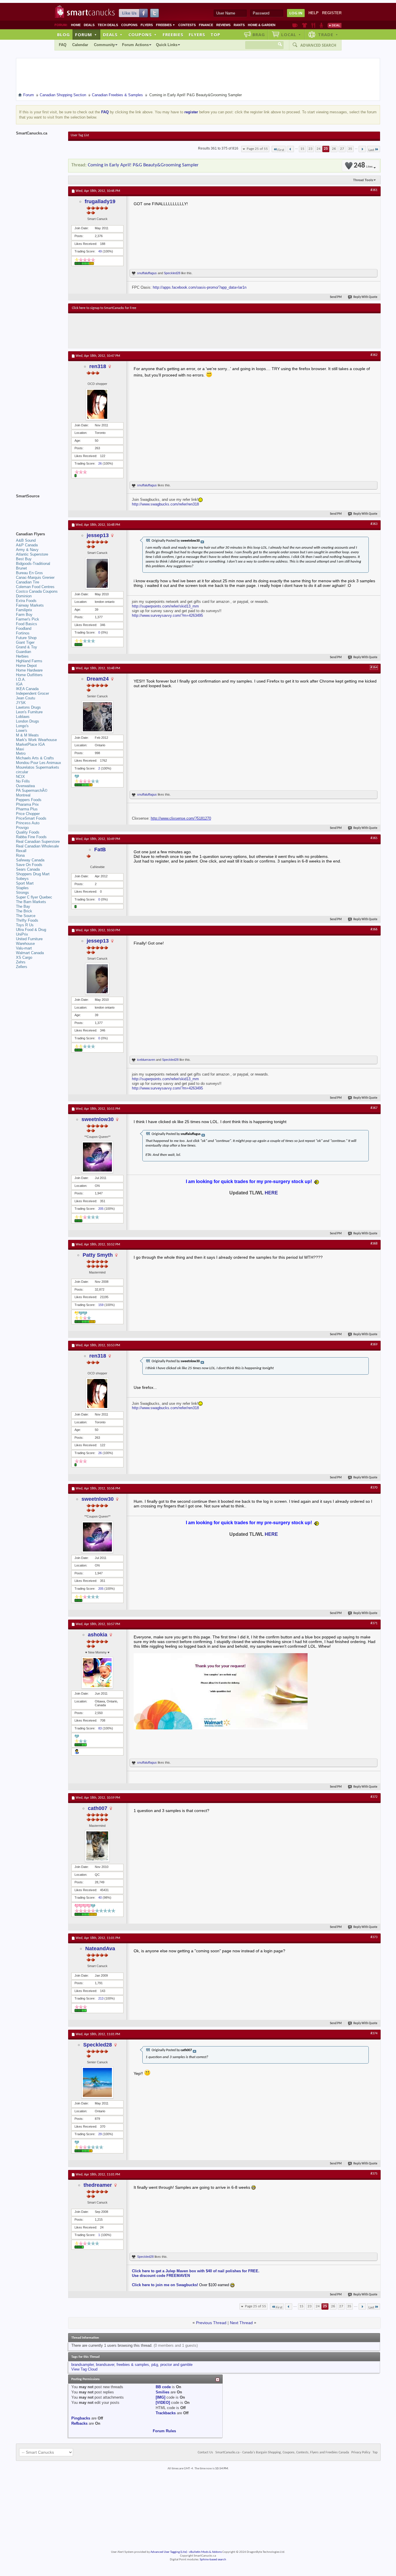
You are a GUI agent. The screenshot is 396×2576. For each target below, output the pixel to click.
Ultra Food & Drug (31, 930)
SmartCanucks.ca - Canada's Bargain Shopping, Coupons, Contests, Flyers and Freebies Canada (282, 2453)
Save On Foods (29, 865)
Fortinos (23, 633)
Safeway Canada (30, 860)
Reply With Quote (365, 297)
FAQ (63, 45)
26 (334, 149)
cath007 (98, 1808)
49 (100, 251)
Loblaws (23, 717)
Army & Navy (27, 550)
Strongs (22, 893)
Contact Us (205, 2453)
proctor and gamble (176, 2365)
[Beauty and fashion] (305, 25)
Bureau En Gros (29, 573)
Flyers (147, 25)
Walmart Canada (30, 953)
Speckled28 (172, 273)
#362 (374, 355)
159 (101, 1305)
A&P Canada (27, 545)
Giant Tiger (25, 642)
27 (342, 149)
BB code (163, 2387)
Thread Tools (363, 180)
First (281, 150)
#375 (374, 2174)
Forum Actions (135, 45)
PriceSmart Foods (31, 818)
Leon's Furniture (29, 712)
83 (100, 1728)
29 (100, 2134)
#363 (374, 524)
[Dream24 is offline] (97, 717)
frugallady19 (100, 201)
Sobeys (22, 879)
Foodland (24, 628)
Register (332, 13)
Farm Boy (24, 615)
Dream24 (98, 679)
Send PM (336, 297)
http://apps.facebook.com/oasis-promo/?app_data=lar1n (200, 287)
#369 (374, 1345)
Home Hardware (29, 670)
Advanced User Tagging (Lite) (169, 2552)
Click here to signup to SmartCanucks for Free (104, 308)
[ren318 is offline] (97, 404)
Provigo (22, 828)
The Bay (23, 906)
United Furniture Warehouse (29, 941)
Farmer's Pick (28, 619)
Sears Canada (28, 869)
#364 (374, 667)
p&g (155, 2365)
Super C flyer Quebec (34, 897)
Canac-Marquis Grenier (35, 577)
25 (326, 149)
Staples (22, 888)
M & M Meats (27, 735)
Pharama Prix (27, 804)
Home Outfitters (29, 675)
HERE (271, 1193)
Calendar (80, 45)
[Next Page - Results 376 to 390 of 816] (362, 149)
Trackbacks (166, 2413)
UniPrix (22, 934)
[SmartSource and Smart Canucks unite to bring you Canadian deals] (39, 509)
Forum (86, 34)
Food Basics (27, 624)
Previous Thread (211, 2323)
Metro (21, 753)
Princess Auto (28, 823)
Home (76, 25)
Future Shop (26, 638)
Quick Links (167, 45)
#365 (374, 838)
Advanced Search (318, 45)
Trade (328, 34)
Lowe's (22, 731)
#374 (374, 2033)
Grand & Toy (27, 647)
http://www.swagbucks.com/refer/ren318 (165, 504)
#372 (374, 1797)
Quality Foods (28, 832)
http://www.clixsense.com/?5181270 (181, 818)
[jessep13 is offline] (97, 573)
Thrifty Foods (27, 920)
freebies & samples (133, 2365)
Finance (206, 25)
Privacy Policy (361, 2453)
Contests (187, 25)
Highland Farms (29, 661)
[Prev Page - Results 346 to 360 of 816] (290, 149)
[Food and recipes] (313, 25)
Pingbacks (81, 2418)
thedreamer (98, 2185)
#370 (374, 1488)
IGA (19, 684)
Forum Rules (164, 2431)
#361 (374, 190)
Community (104, 45)
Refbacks (79, 2423)
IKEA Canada (27, 689)
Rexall (21, 851)
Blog (63, 34)
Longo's (22, 726)
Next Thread (241, 2323)
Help (314, 13)
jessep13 (98, 535)
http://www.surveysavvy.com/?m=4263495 (167, 615)
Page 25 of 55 (257, 149)
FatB (100, 849)
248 (363, 166)
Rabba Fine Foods (31, 837)
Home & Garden (262, 25)
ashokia (98, 1635)
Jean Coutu (26, 698)
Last (371, 150)
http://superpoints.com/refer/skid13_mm (165, 606)
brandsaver (105, 2365)
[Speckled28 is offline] (97, 2082)
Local (291, 34)
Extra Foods (26, 601)
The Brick (24, 911)
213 (101, 1998)
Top (215, 34)
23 (310, 149)
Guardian (23, 652)
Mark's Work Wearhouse (36, 740)
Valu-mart (24, 948)
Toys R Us (25, 925)
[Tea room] (295, 25)
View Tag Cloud (84, 2369)
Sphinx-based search (213, 2560)
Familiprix (24, 610)
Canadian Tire (28, 582)
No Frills (23, 781)
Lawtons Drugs (28, 707)
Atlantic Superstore (32, 554)
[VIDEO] (163, 2403)
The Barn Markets (31, 902)
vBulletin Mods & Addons (205, 2552)
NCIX (20, 777)
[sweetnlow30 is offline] (97, 1157)
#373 (374, 1937)
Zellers (22, 967)
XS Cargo (24, 957)
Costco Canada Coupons (37, 591)
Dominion (24, 596)
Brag (259, 34)
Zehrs (21, 962)
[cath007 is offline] (97, 1846)
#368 (374, 1244)
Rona (20, 855)
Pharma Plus (27, 809)
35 (350, 149)
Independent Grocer (32, 693)
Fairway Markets (30, 605)
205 (101, 1209)
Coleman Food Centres (35, 587)
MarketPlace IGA (30, 744)
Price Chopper (28, 814)
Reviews (223, 25)
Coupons (129, 25)
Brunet (21, 568)
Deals (89, 25)
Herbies (22, 656)
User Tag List (80, 135)
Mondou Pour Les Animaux (39, 763)
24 (319, 149)
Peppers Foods (29, 800)
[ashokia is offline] (97, 1673)
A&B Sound (26, 540)
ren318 (98, 366)
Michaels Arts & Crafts (35, 758)
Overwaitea (25, 786)
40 (100, 1898)
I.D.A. (21, 680)
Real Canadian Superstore (38, 842)
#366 (374, 929)
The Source (26, 916)
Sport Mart (25, 883)
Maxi (20, 749)
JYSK (21, 703)
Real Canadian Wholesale (37, 846)
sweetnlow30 (98, 1119)
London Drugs (28, 721)
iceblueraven (146, 1060)
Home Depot (26, 666)
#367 (374, 1108)
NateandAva (100, 1949)
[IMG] (160, 2397)
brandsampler (82, 2365)
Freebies (166, 25)
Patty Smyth (98, 1255)
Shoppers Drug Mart (33, 874)
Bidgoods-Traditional (33, 564)
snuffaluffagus (147, 273)
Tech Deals (108, 25)
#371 (374, 1623)
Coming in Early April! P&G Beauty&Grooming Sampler (143, 165)
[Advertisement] (178, 331)
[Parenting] (321, 25)
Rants (239, 25)
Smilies (162, 2392)
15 (302, 149)
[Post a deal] (335, 25)
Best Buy (24, 559)
